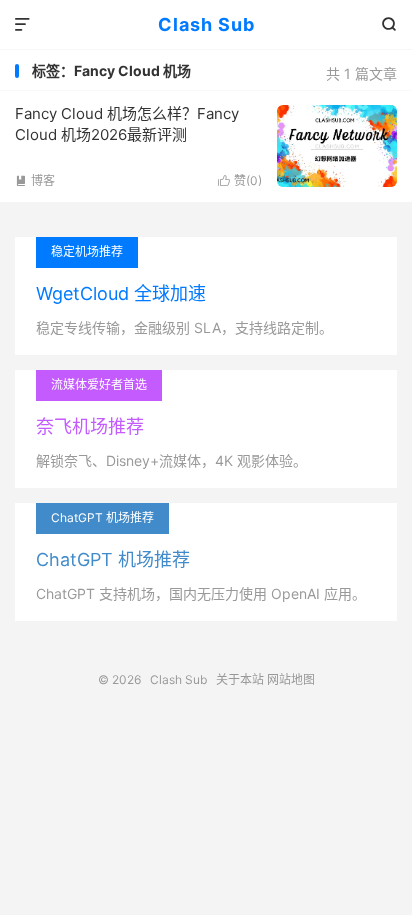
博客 (35, 180)
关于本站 (240, 679)
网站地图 (291, 679)
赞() (240, 180)
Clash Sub (206, 24)
